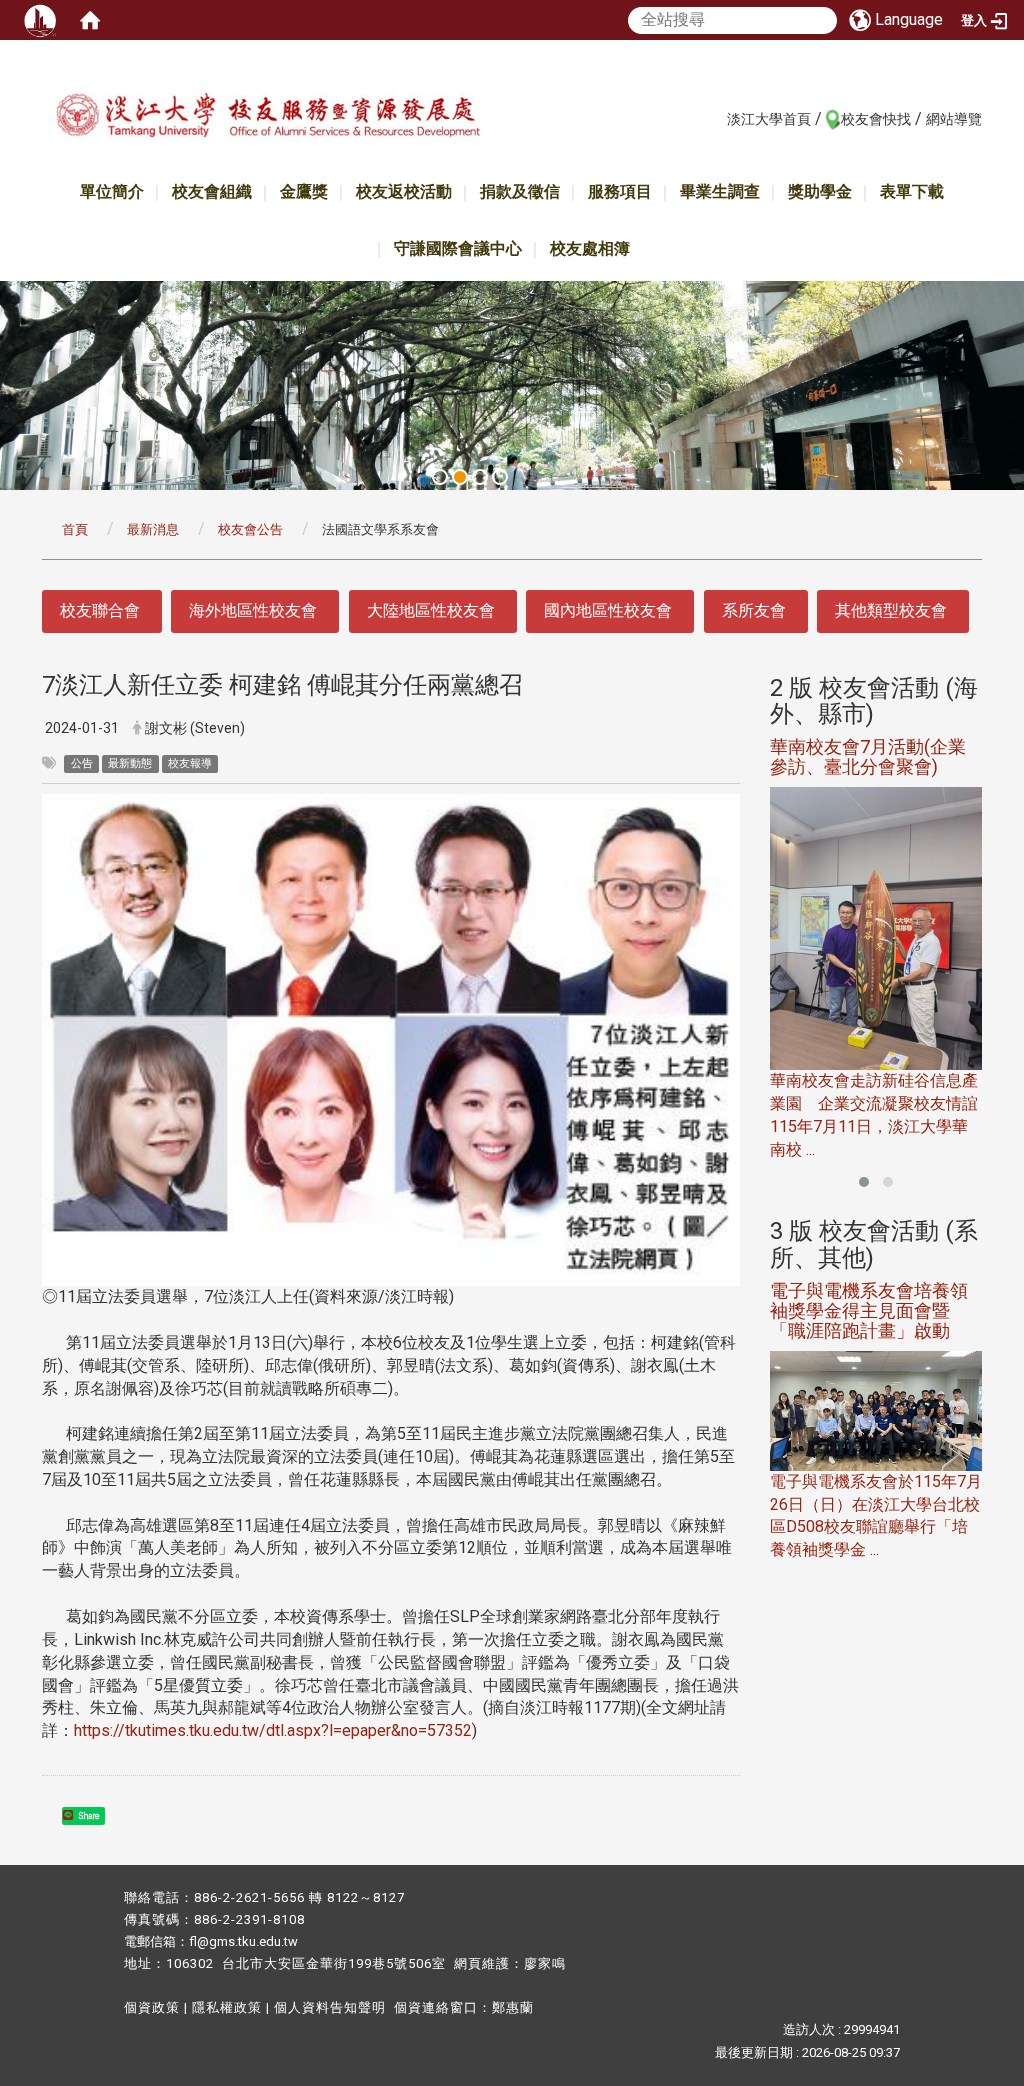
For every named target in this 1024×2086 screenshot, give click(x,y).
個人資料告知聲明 (330, 2007)
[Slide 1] (440, 477)
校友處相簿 (590, 248)
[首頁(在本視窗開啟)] (90, 20)
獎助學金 (820, 191)
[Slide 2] (460, 477)
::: (716, 118)
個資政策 (152, 2007)
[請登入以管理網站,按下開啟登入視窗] (40, 20)
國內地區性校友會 (608, 610)
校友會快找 (876, 119)
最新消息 (153, 529)
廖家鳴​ (545, 1963)
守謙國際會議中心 (458, 248)
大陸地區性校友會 (431, 610)
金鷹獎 (304, 191)
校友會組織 (212, 191)
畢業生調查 (720, 191)
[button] (864, 1182)
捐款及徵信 (520, 191)
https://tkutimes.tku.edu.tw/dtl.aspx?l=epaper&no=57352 (273, 1730)
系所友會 (754, 610)
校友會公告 (250, 529)
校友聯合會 (100, 610)
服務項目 (620, 191)
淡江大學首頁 (769, 119)
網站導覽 (954, 119)
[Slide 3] (480, 477)
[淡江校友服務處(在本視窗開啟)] (267, 123)
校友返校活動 (404, 191)
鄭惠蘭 (513, 2007)
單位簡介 (112, 191)
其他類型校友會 (891, 610)
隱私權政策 (227, 2007)
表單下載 (912, 191)
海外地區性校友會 (253, 610)
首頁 (75, 529)
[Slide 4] (500, 477)
